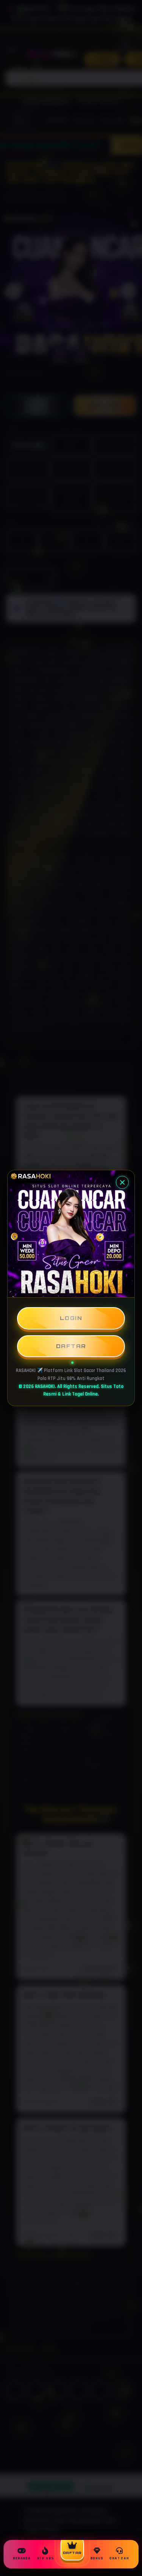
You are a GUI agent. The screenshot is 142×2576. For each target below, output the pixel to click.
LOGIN (71, 1318)
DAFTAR (71, 1346)
